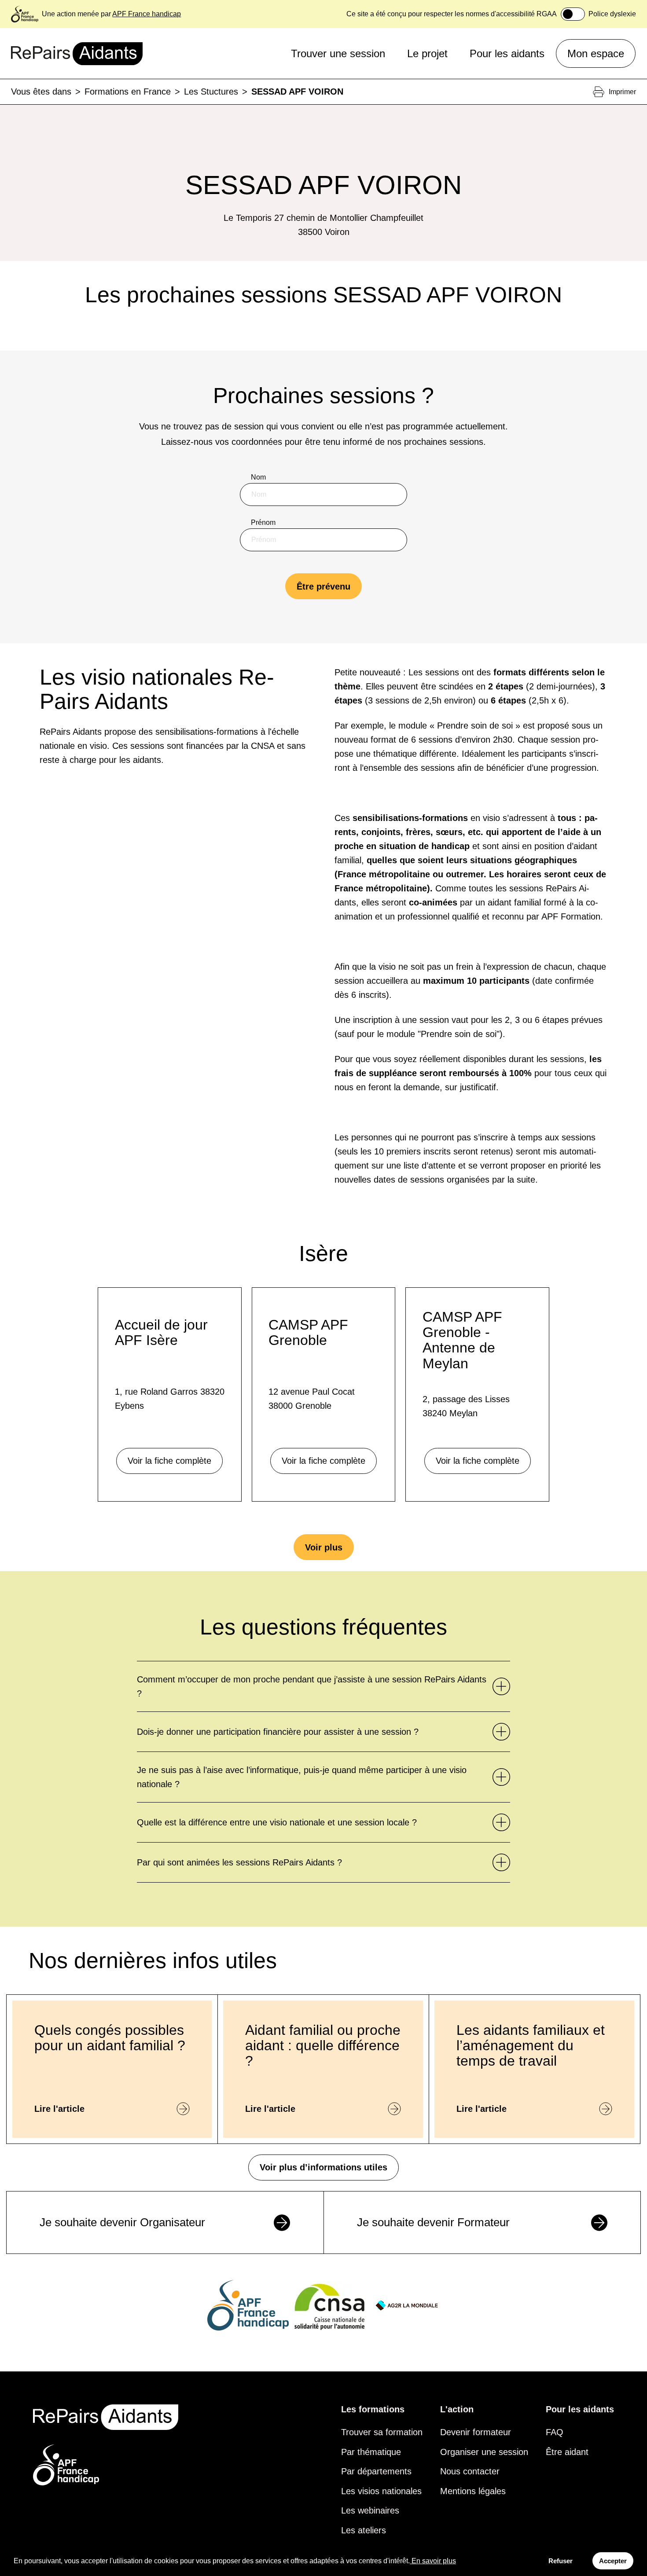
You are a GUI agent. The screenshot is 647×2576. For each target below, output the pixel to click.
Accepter (613, 2561)
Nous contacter (470, 2471)
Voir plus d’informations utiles (323, 2167)
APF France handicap (147, 14)
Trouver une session (338, 53)
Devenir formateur (476, 2432)
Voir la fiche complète (169, 1461)
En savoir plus (434, 2561)
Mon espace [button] (596, 53)
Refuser (561, 2561)
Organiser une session (484, 2452)
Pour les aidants (507, 53)
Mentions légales (473, 2491)
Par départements (376, 2471)
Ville (258, 613)
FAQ (555, 2432)
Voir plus (324, 1547)
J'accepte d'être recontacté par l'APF (318, 659)
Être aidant (567, 2452)
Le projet (427, 53)
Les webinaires (370, 2510)
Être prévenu (323, 586)
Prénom (263, 522)
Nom (258, 477)
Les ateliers (364, 2530)
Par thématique (371, 2452)
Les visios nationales (381, 2491)
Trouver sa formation (382, 2432)
